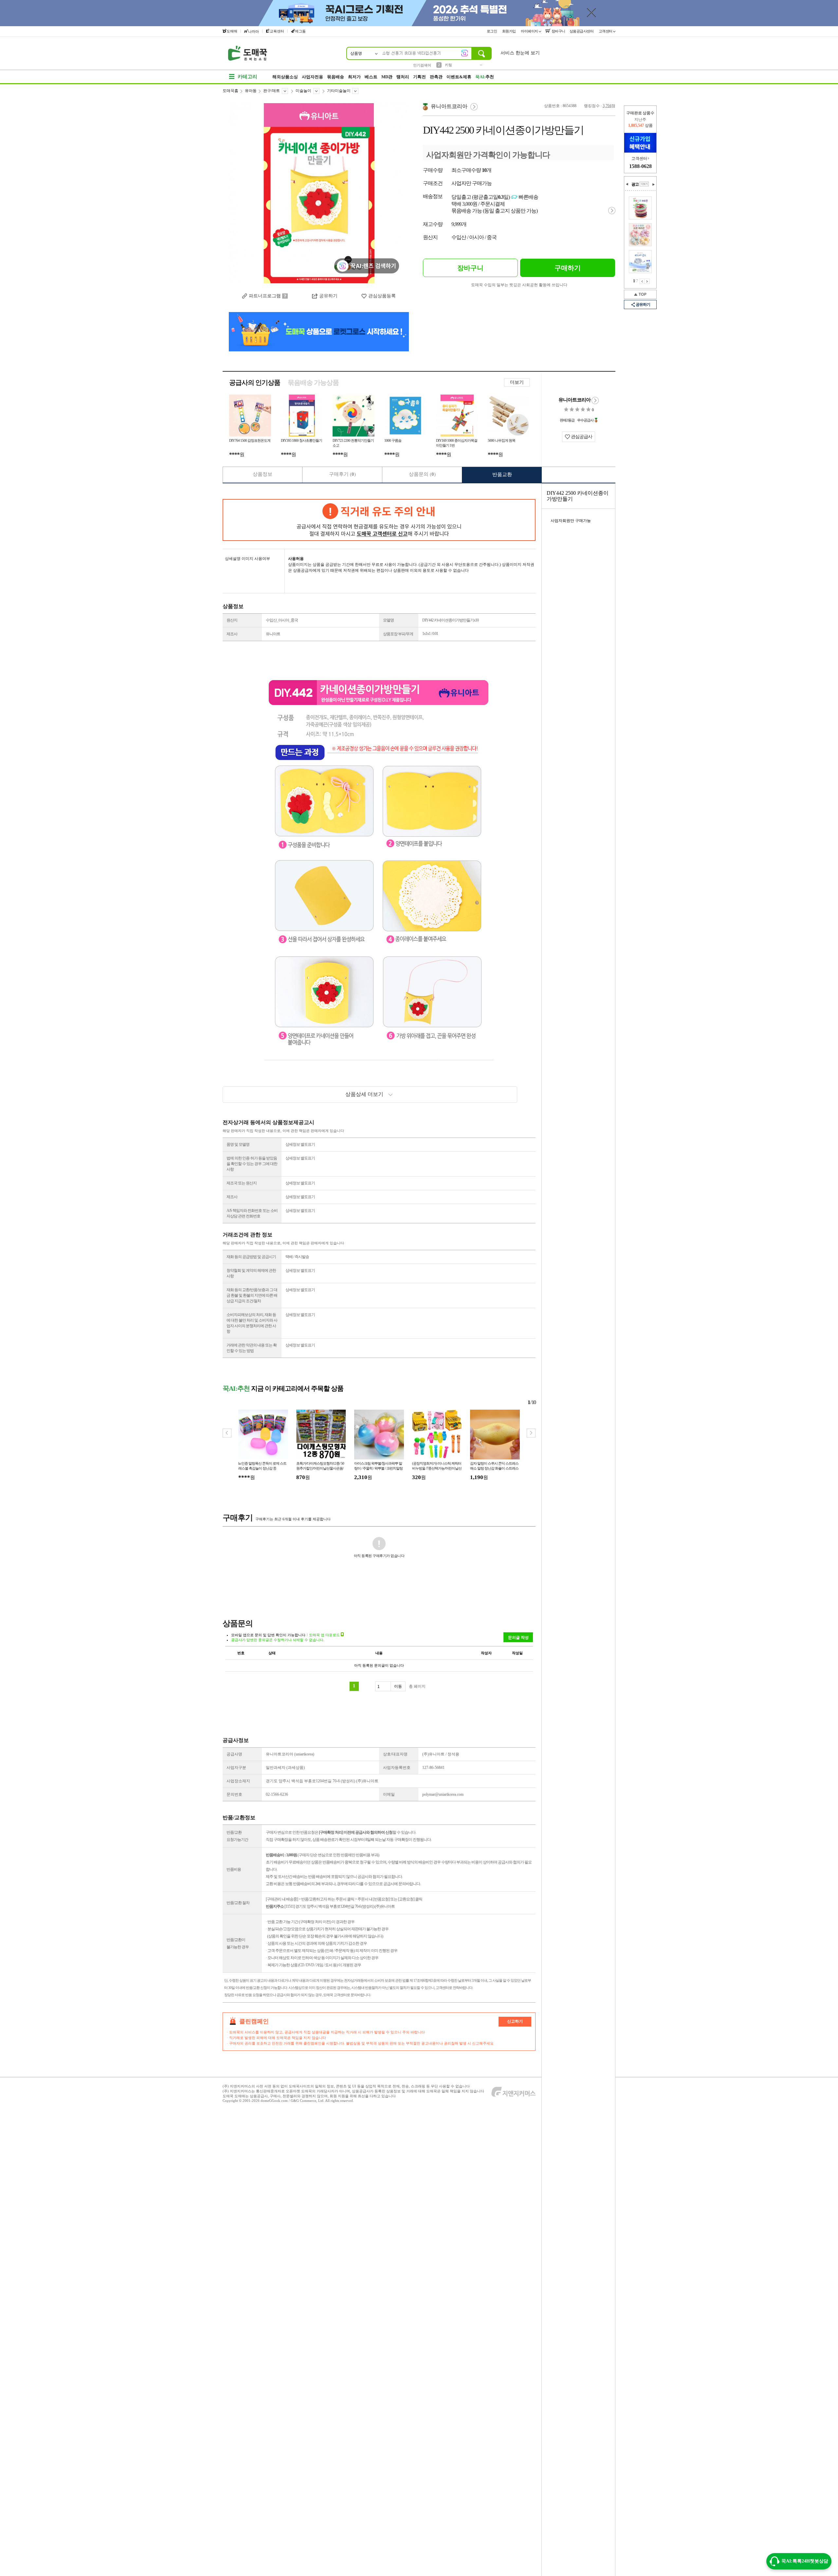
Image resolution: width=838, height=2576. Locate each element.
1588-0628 (640, 166)
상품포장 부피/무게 (398, 634)
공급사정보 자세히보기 (595, 400)
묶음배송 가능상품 (313, 382)
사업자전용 (312, 77)
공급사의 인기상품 (255, 382)
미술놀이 (303, 91)
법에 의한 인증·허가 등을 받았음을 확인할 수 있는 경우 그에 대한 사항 (252, 1164)
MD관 (387, 77)
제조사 (232, 634)
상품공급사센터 (582, 31)
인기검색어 (422, 65)
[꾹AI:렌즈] (465, 53)
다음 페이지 (647, 281)
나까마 (254, 31)
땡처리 (403, 77)
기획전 (419, 77)
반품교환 (502, 474)
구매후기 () (342, 474)
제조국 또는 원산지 (242, 1183)
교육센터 (277, 31)
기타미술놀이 (339, 91)
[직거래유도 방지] (379, 520)
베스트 (371, 77)
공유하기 (328, 296)
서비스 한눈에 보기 (520, 53)
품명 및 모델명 (238, 1144)
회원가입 (510, 31)
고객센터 (606, 31)
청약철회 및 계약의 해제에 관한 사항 (251, 1273)
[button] (531, 1433)
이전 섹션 (627, 184)
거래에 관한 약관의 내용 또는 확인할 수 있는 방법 (252, 1348)
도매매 (232, 31)
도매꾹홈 (230, 91)
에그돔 (300, 31)
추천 (485, 77)
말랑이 (450, 65)
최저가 (354, 77)
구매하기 (568, 268)
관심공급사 (581, 437)
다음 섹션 (653, 184)
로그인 (492, 31)
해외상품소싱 (285, 77)
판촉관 (436, 77)
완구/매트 (272, 91)
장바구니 (558, 31)
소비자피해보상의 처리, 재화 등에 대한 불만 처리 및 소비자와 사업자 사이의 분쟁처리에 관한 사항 (252, 1323)
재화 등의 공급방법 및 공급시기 (251, 1257)
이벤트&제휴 (459, 77)
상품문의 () (422, 474)
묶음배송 (336, 77)
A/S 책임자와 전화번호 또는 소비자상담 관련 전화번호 (252, 1213)
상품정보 (263, 474)
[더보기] (644, 184)
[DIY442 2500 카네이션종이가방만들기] (319, 193)
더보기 (517, 382)
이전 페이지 (642, 281)
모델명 (388, 620)
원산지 (232, 620)
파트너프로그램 (265, 296)
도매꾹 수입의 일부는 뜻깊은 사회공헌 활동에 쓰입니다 (519, 285)
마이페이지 (530, 31)
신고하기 (515, 2021)
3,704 (607, 106)
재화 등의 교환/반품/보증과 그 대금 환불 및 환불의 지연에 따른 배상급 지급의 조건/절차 (252, 1295)
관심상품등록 (382, 296)
